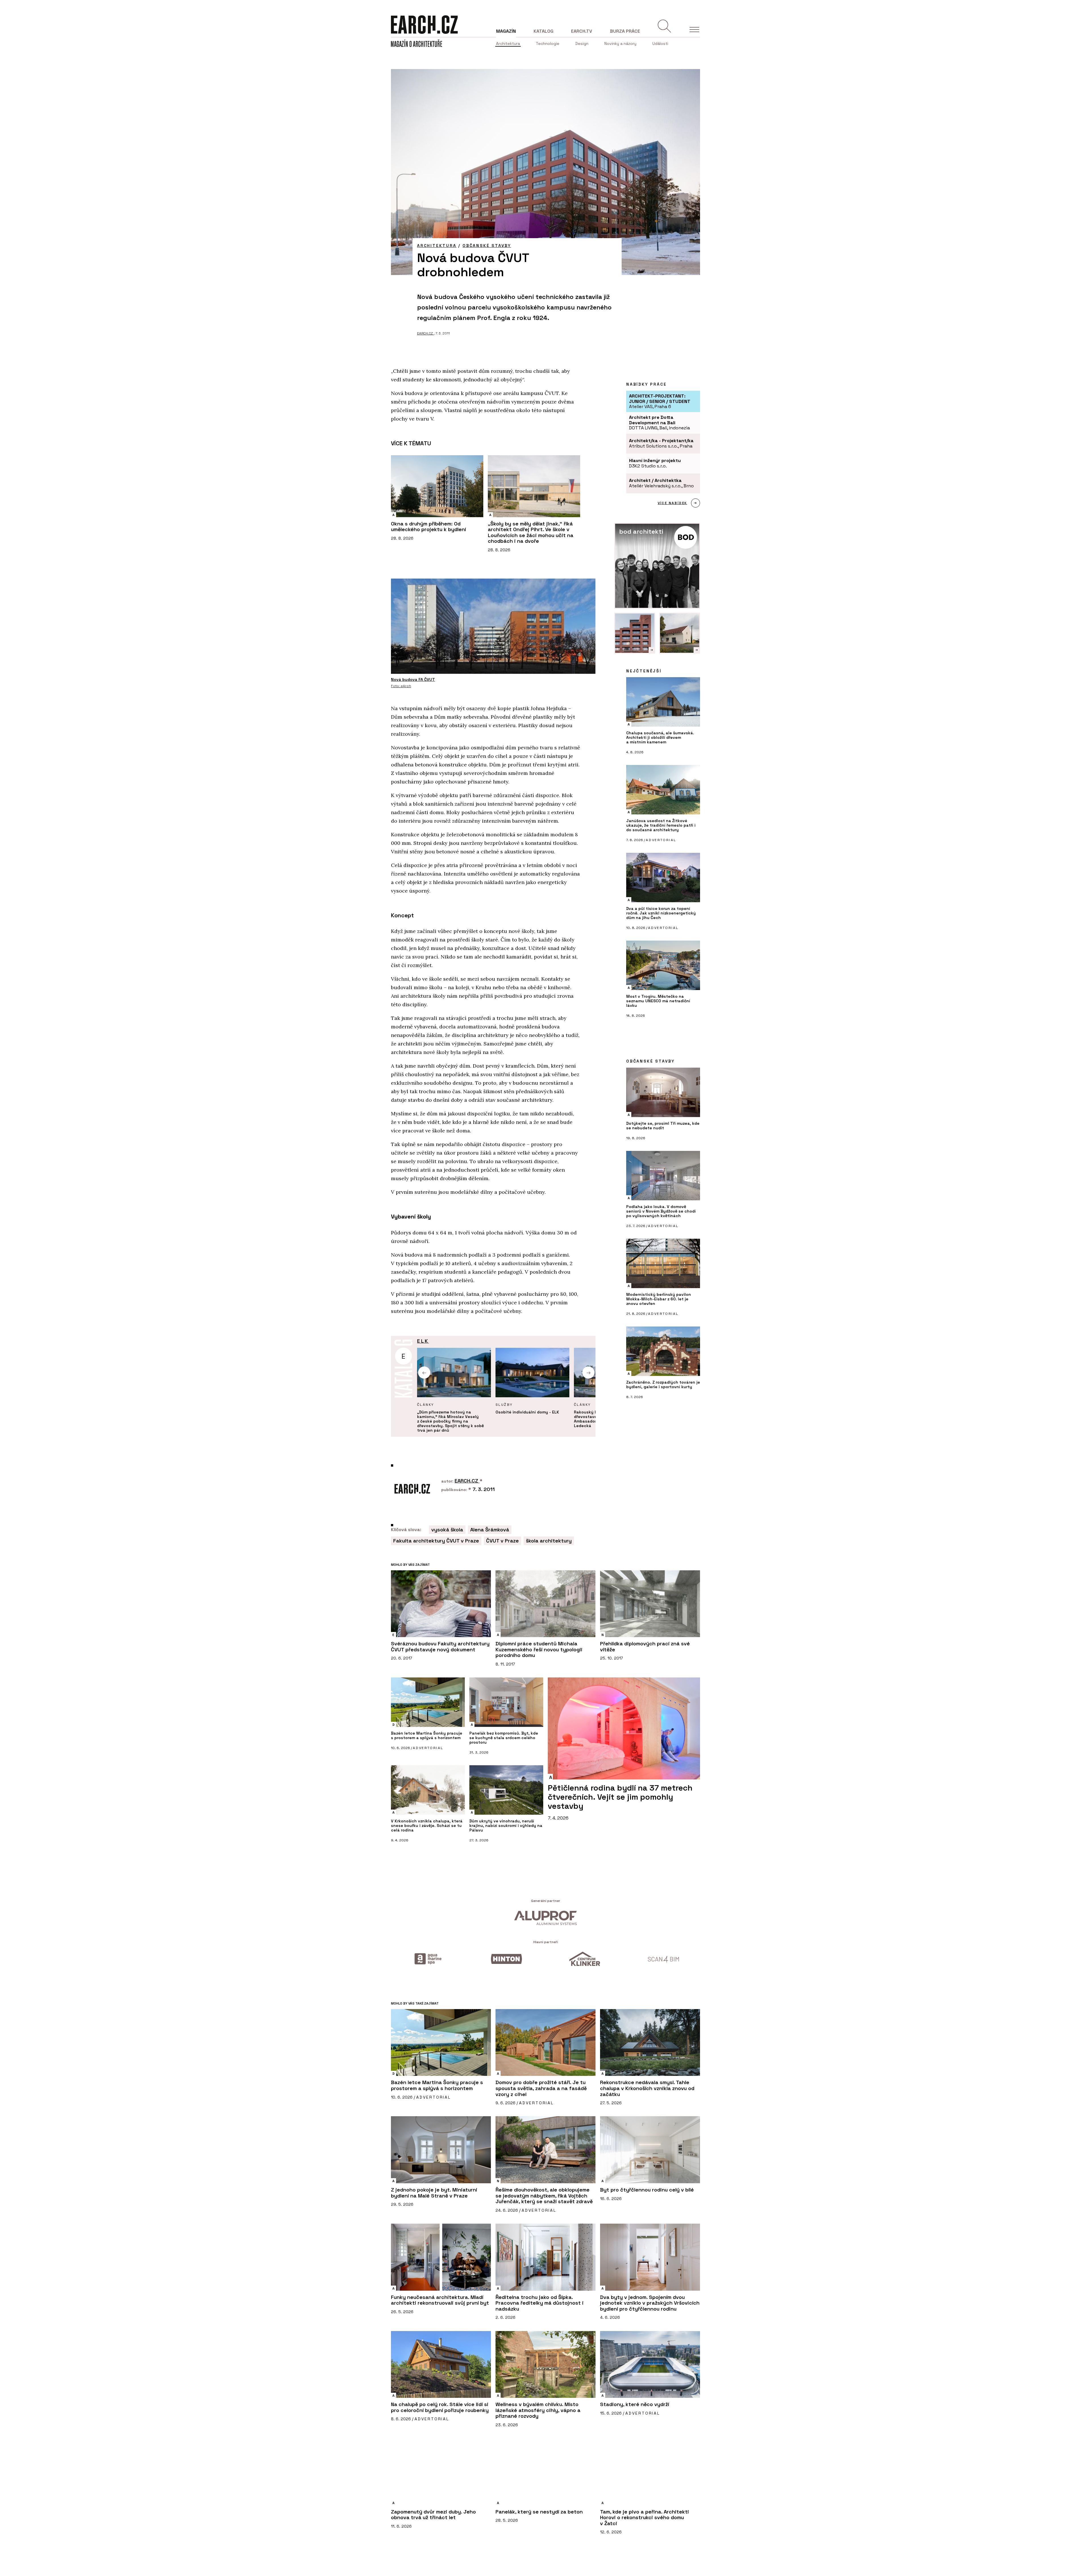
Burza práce (625, 31)
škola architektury (549, 1541)
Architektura (508, 43)
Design (582, 43)
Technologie (548, 43)
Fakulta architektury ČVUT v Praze (436, 1541)
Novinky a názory (620, 43)
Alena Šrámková (490, 1530)
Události (660, 43)
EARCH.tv (582, 31)
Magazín (506, 31)
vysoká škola (447, 1530)
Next (589, 1373)
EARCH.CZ (425, 333)
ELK (423, 1341)
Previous (424, 1373)
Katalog (544, 31)
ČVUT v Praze (502, 1541)
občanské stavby (487, 246)
